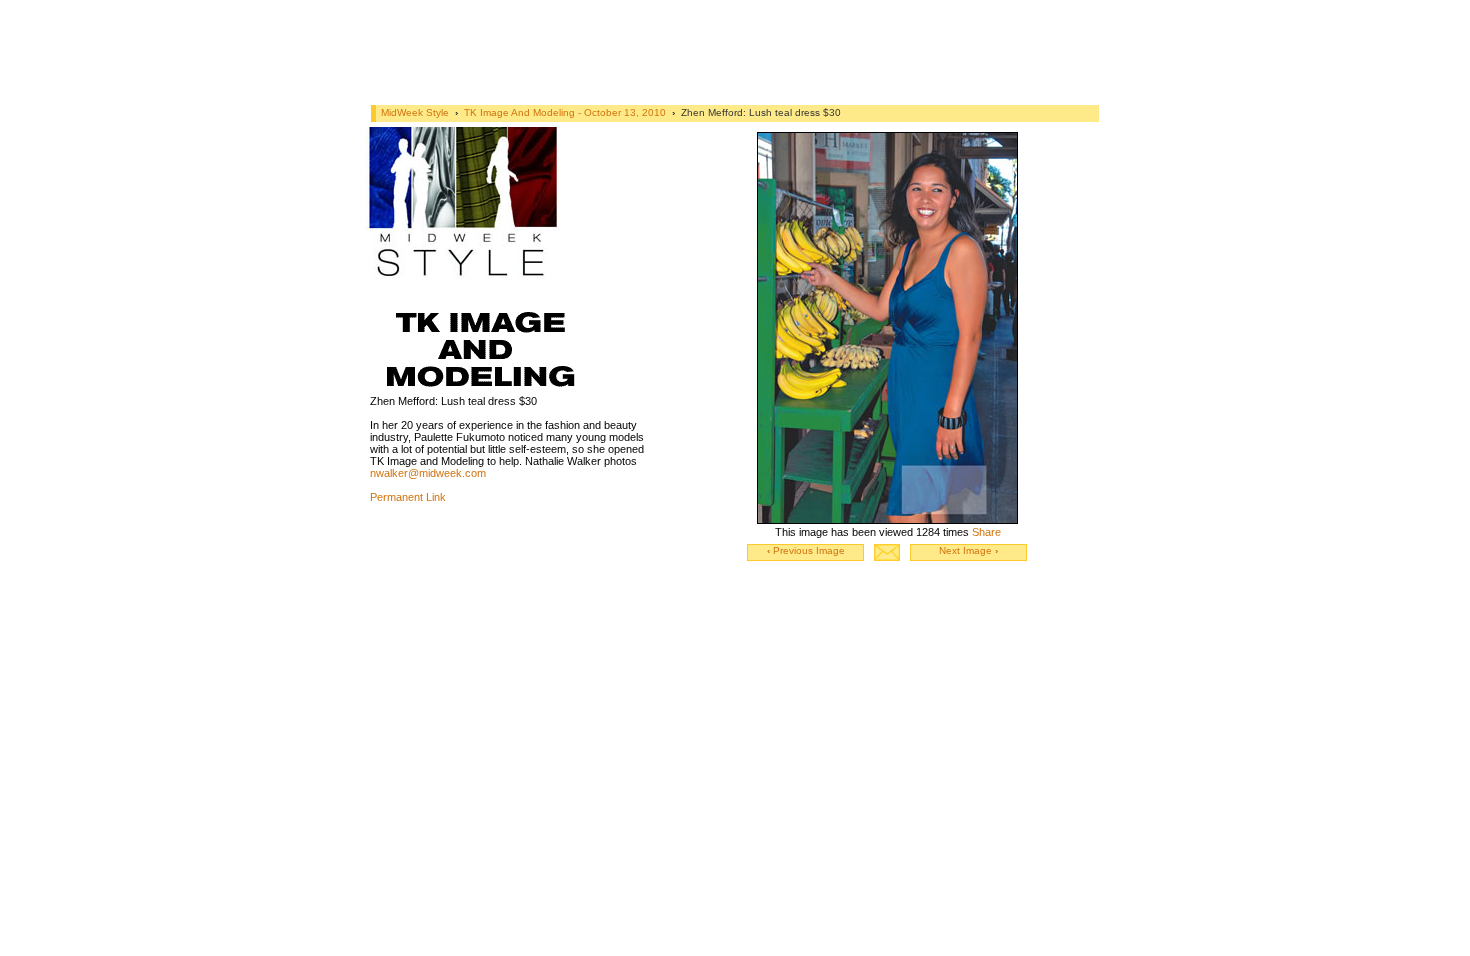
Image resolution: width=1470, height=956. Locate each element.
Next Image (968, 550)
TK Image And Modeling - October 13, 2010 (566, 112)
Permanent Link (408, 497)
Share (986, 532)
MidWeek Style (415, 112)
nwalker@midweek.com (428, 473)
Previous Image (806, 550)
